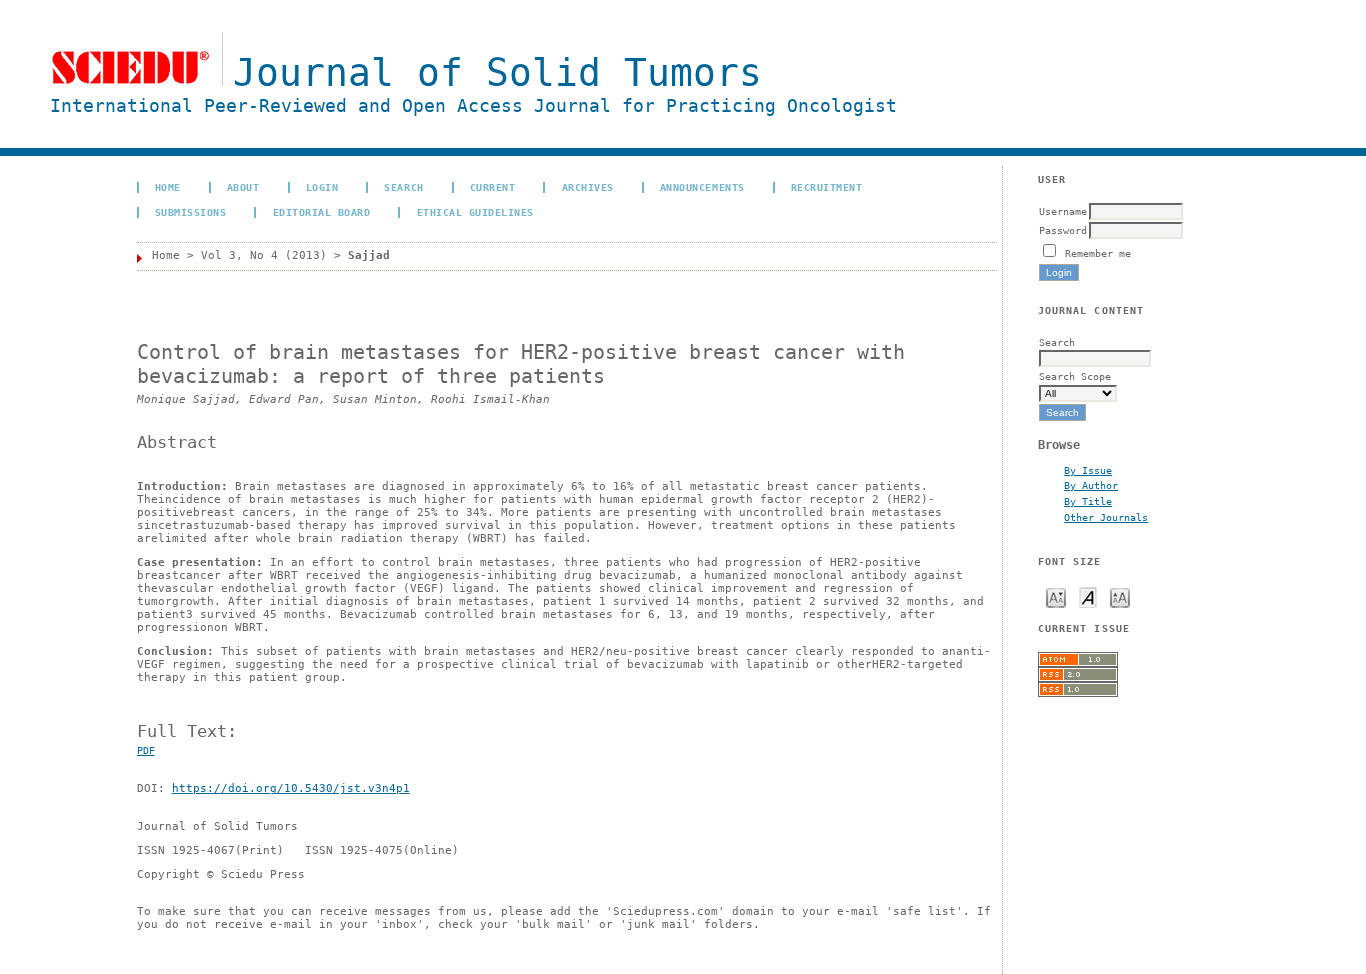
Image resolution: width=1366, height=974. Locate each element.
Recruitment (827, 187)
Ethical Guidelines (475, 212)
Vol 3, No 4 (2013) (264, 255)
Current (493, 187)
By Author (1091, 485)
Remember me (1098, 253)
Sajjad (369, 255)
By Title (1088, 501)
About (243, 187)
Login (322, 187)
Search (403, 187)
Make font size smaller (1056, 596)
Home (168, 187)
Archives (588, 187)
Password (1063, 230)
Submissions (191, 212)
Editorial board (322, 212)
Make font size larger (1120, 596)
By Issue (1088, 470)
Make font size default (1088, 596)
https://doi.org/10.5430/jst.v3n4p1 (291, 788)
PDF (146, 750)
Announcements (702, 187)
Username (1063, 211)
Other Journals (1106, 517)
